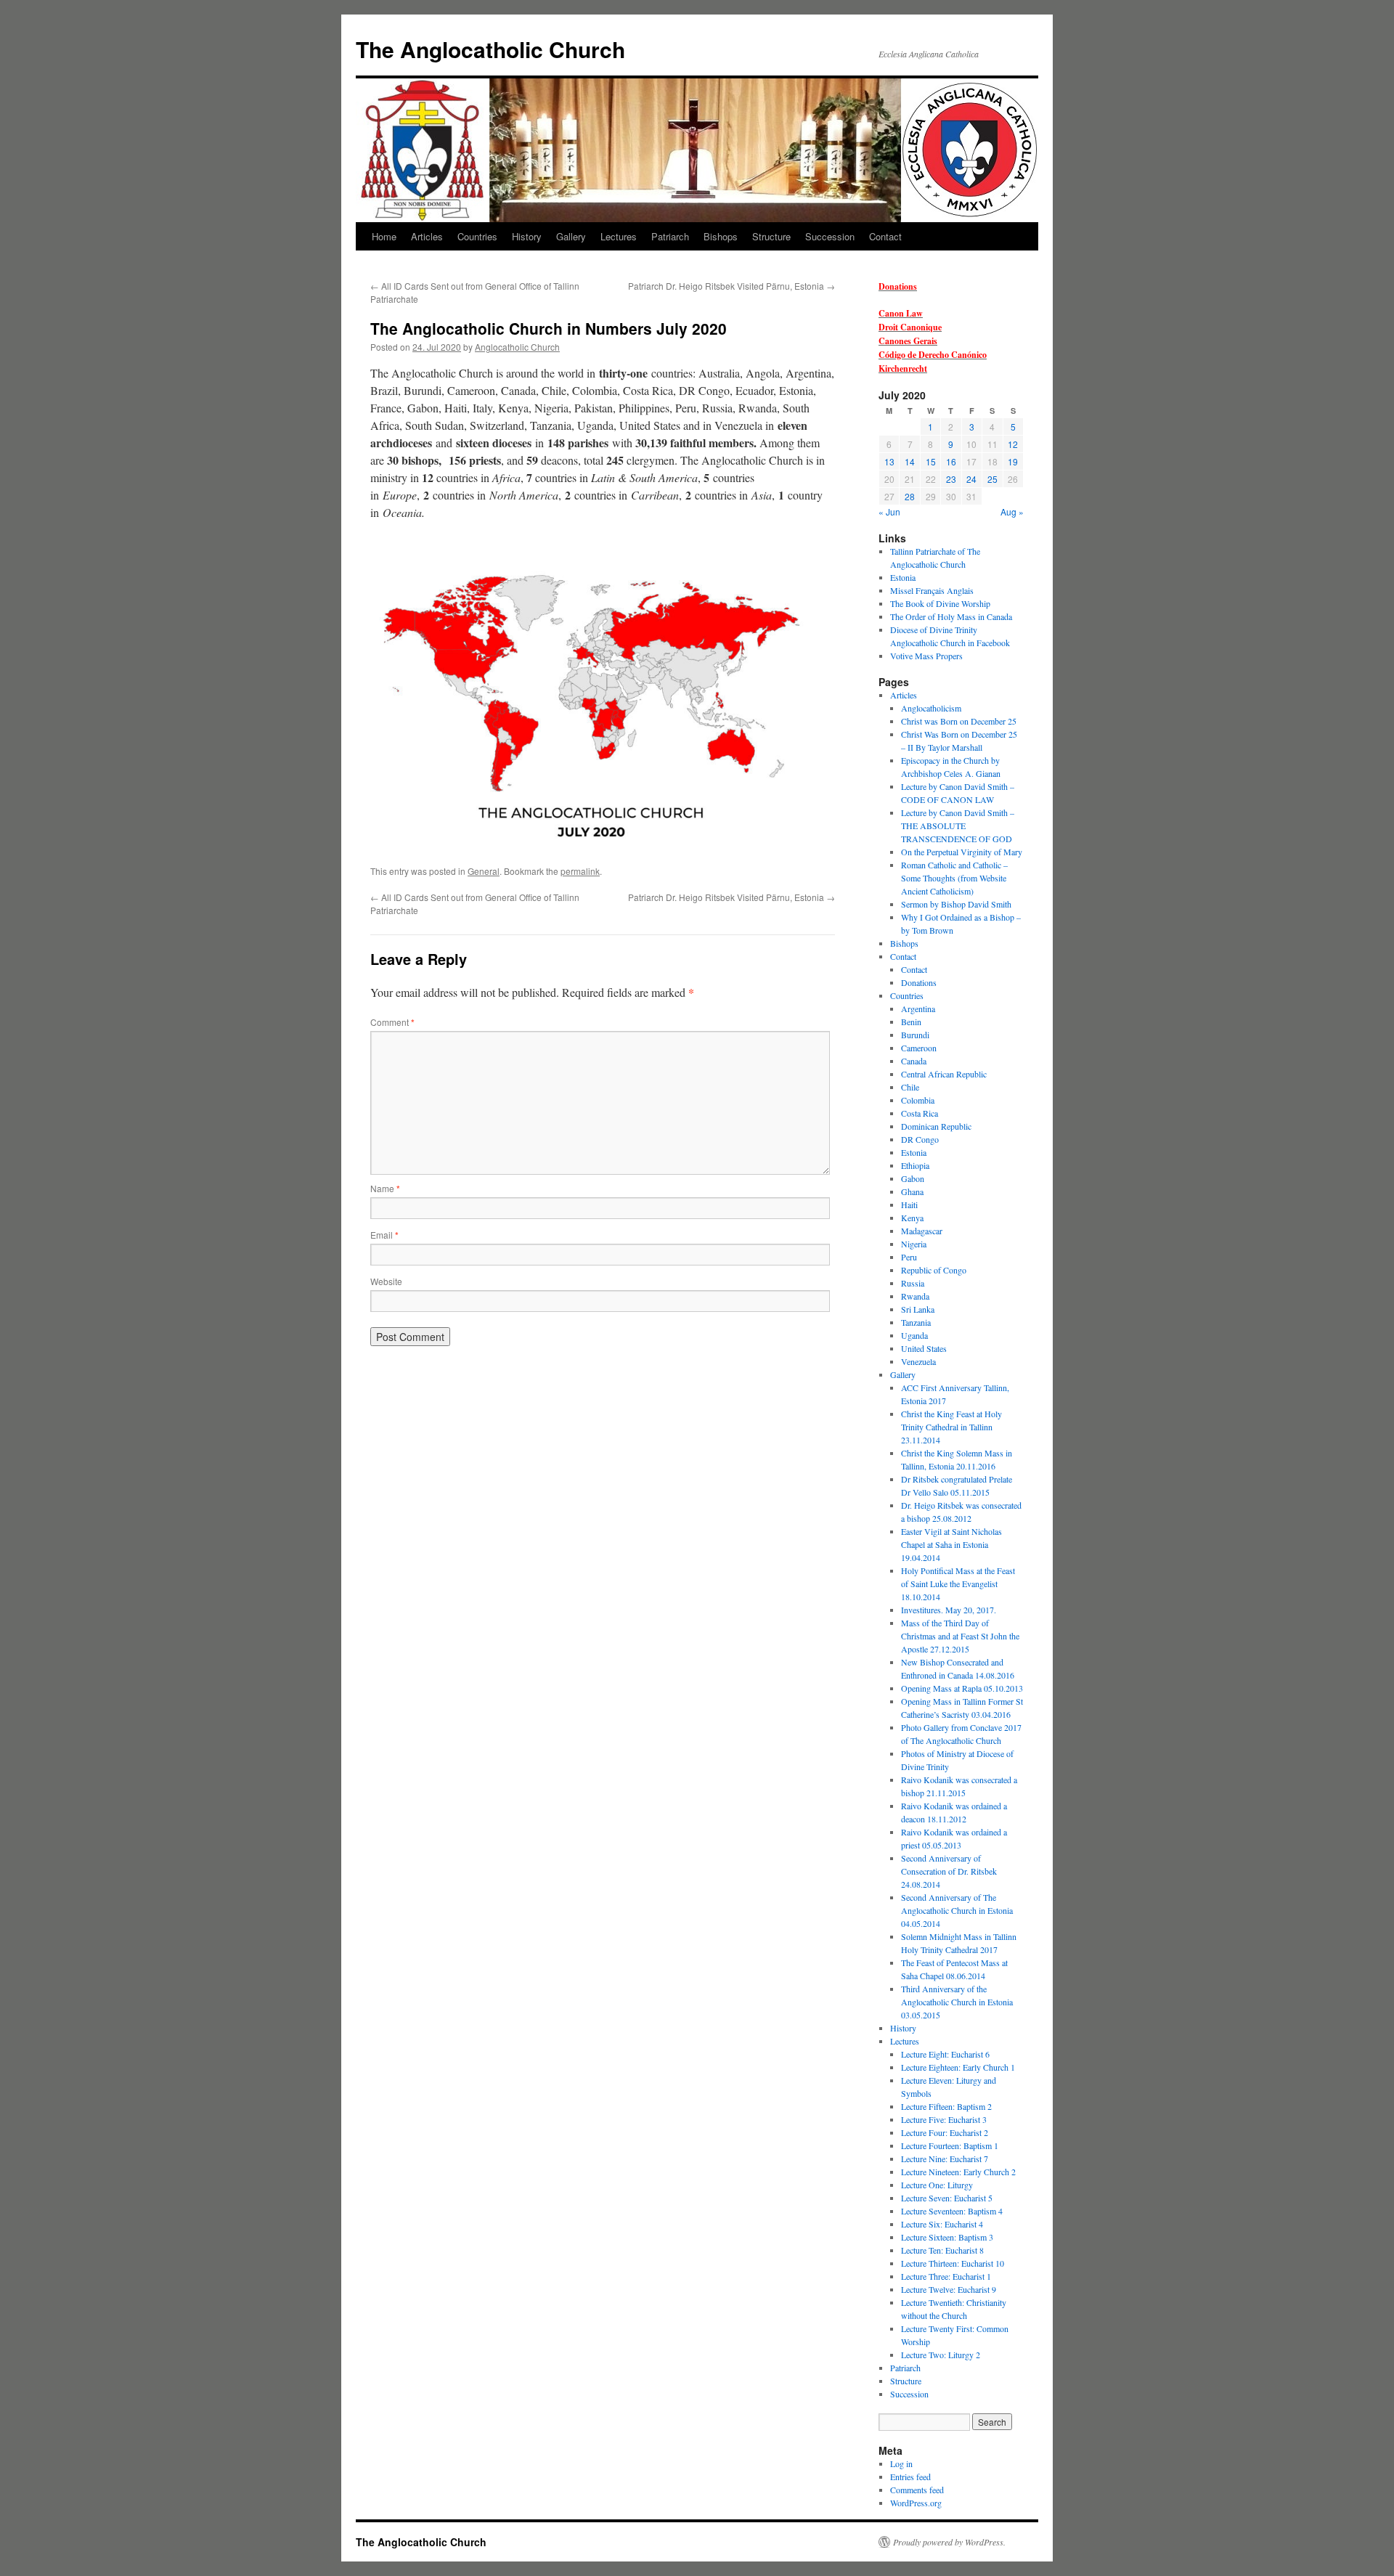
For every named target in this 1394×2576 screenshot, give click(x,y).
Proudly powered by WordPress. (949, 2542)
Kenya (912, 1218)
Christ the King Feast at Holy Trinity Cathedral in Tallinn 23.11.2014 (951, 1427)
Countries (477, 236)
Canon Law (901, 313)
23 (951, 479)
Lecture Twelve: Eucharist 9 (949, 2289)
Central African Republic (944, 1074)
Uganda (914, 1335)
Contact (885, 236)
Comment (392, 1022)
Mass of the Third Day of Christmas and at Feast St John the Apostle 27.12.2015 (960, 1636)
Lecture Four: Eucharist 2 (945, 2132)
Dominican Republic (936, 1126)
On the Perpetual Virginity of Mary (962, 852)
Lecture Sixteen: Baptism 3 (947, 2237)
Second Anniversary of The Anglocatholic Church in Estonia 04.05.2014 (957, 1910)
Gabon (913, 1178)
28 (910, 496)
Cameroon (919, 1048)
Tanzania (916, 1322)
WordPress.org (916, 2503)
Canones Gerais (908, 341)
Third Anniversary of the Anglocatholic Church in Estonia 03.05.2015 (957, 2002)
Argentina (918, 1008)
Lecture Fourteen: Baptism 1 (950, 2145)
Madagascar (922, 1231)
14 (910, 461)
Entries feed (910, 2477)
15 (931, 461)
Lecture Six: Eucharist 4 (942, 2224)
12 (1013, 444)
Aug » (1012, 511)
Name (385, 1188)
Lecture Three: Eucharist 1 (946, 2276)
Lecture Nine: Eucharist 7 (945, 2159)
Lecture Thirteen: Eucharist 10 (953, 2263)
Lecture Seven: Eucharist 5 (947, 2198)
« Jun (889, 511)
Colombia (918, 1100)
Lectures (619, 236)
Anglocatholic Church (517, 347)
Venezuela (918, 1361)
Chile (910, 1087)
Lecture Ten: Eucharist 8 (942, 2250)
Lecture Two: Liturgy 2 (941, 2355)
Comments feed (917, 2490)
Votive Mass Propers (926, 656)
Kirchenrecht (903, 368)
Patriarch (670, 236)
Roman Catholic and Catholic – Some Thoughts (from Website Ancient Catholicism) (954, 878)
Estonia (903, 577)
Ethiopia (915, 1165)
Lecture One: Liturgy (937, 2185)
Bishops (721, 236)
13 (889, 461)
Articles (427, 236)
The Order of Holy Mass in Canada (951, 616)
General (484, 871)
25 (992, 479)
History (527, 236)
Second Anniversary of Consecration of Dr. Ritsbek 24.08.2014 (949, 1871)
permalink (580, 871)
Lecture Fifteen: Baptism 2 (946, 2106)
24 (971, 479)
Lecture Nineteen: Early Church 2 (958, 2172)
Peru (909, 1257)
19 (1013, 461)
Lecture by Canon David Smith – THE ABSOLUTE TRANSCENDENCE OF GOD (958, 826)
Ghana (912, 1191)
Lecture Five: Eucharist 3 (944, 2119)
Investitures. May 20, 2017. (949, 1610)
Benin (911, 1022)
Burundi (915, 1035)
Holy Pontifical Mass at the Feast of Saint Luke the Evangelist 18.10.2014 (958, 1583)
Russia (913, 1283)
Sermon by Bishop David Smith (956, 904)
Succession (830, 236)
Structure (771, 236)
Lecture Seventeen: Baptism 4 (952, 2211)
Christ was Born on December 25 (959, 721)
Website (386, 1281)
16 (951, 461)
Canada (914, 1061)
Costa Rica (920, 1113)
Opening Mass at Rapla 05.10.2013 (962, 1688)
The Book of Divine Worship (940, 603)
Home (384, 236)
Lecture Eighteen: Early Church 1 (958, 2067)
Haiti (909, 1205)
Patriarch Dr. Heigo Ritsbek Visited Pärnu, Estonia (731, 286)
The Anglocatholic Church (490, 49)
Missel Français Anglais (932, 590)
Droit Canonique (910, 327)
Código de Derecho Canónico (933, 355)
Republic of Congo (934, 1270)
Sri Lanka (918, 1309)
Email (384, 1235)
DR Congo (920, 1139)
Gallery (571, 236)
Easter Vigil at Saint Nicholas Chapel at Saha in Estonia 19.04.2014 (951, 1544)
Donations (898, 286)
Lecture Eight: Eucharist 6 (945, 2054)
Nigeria (914, 1244)
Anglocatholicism (931, 708)
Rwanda (915, 1296)
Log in (901, 2463)
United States (924, 1348)
